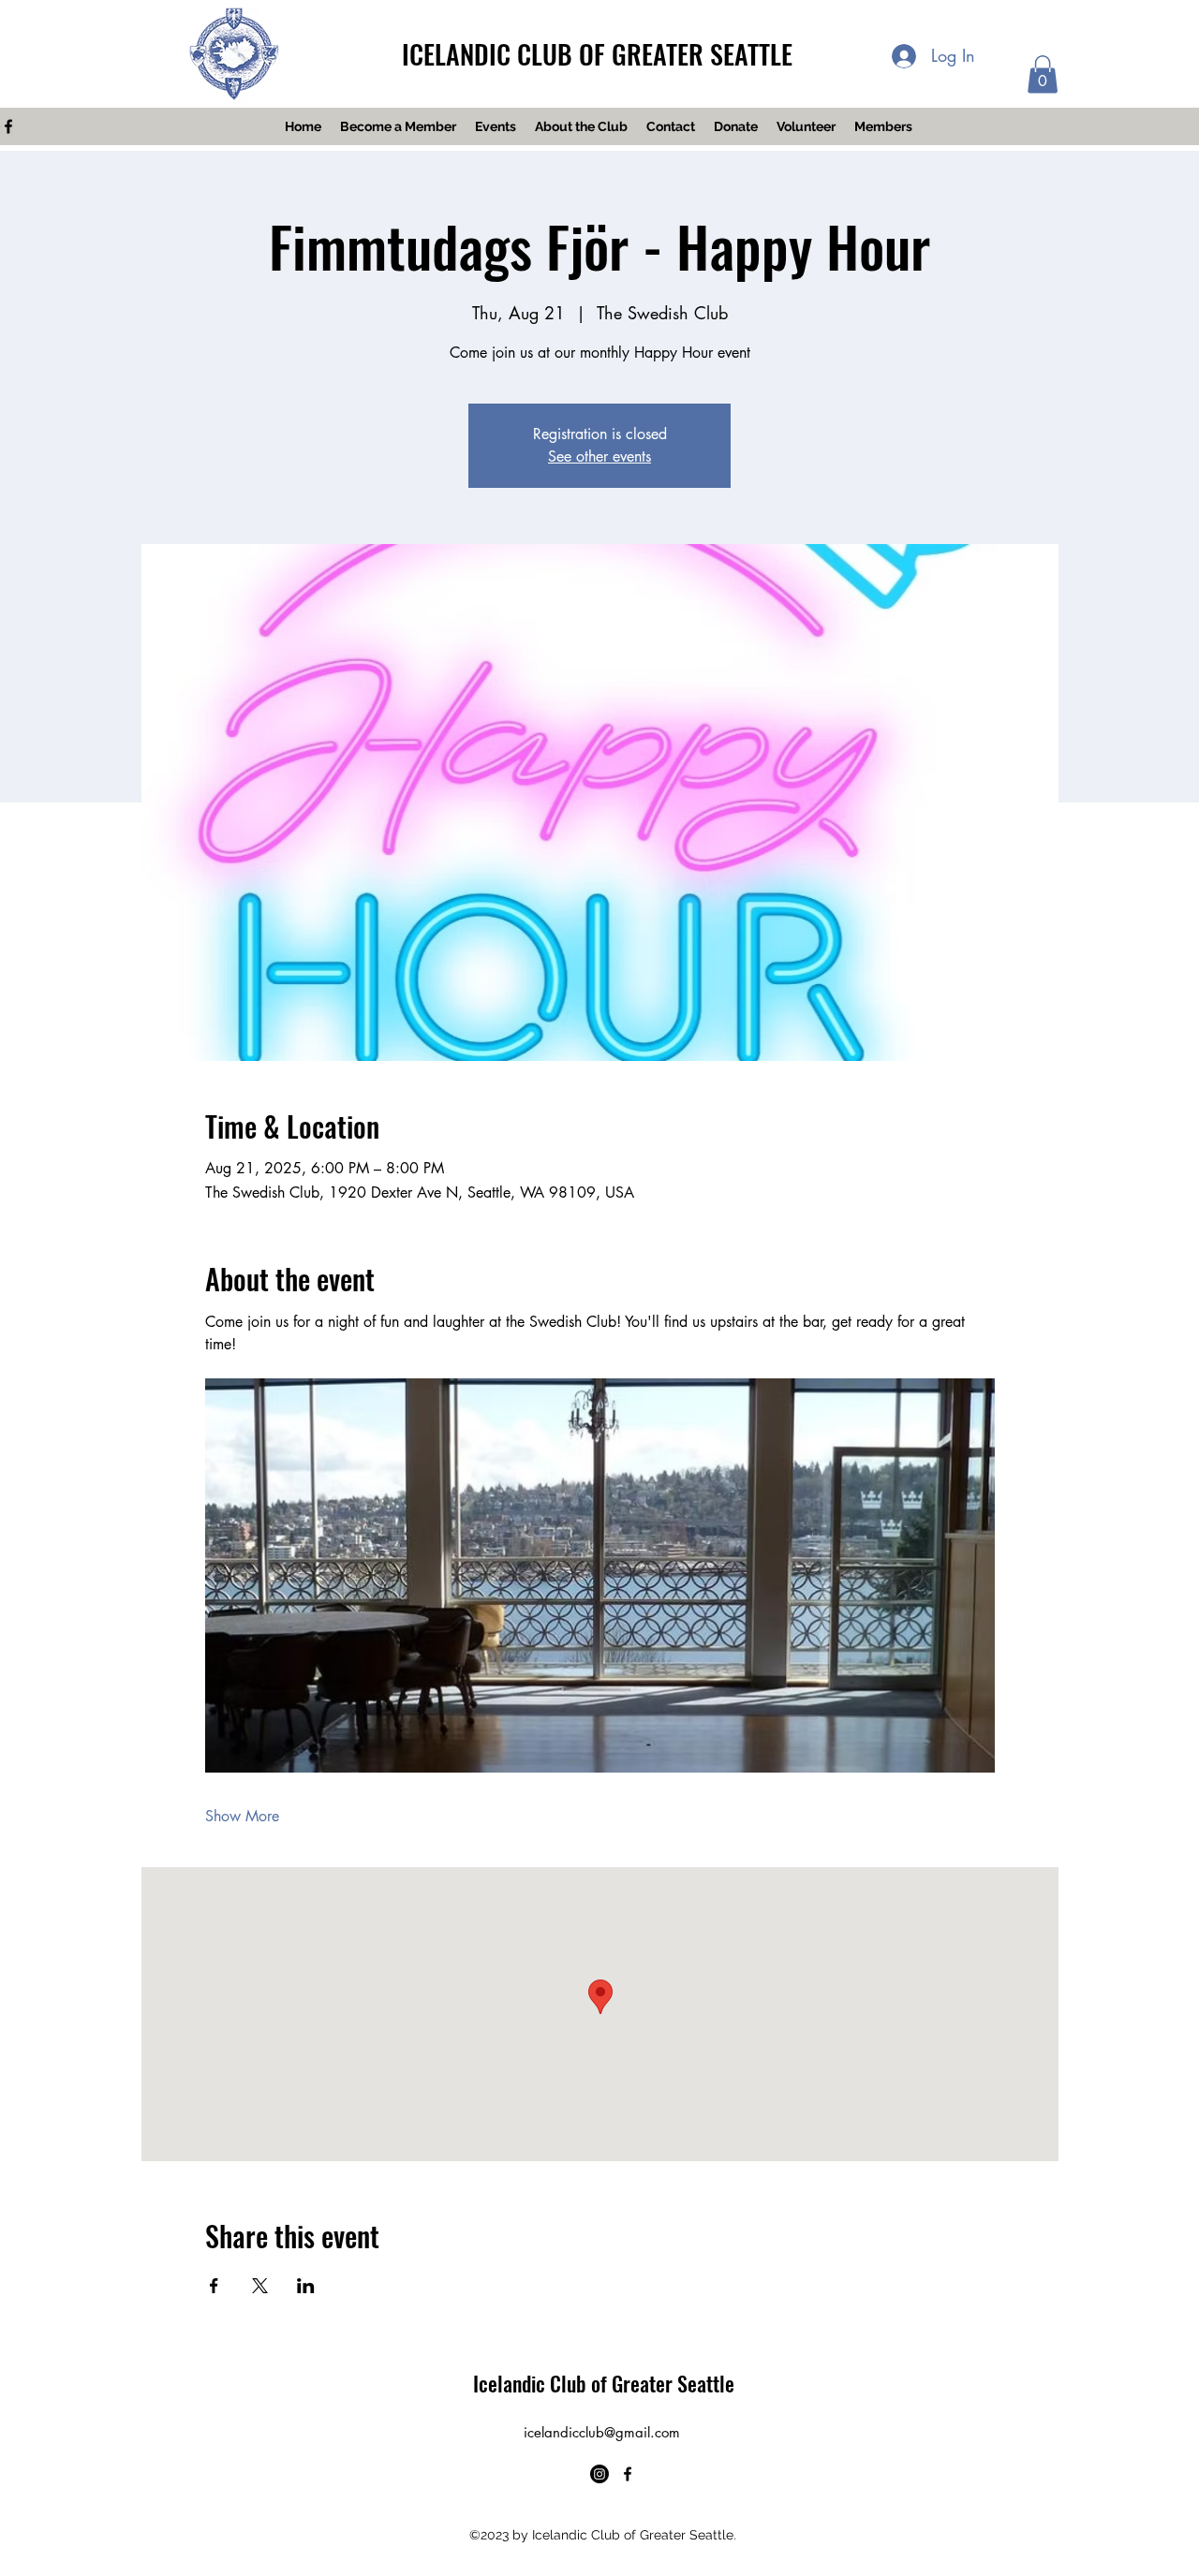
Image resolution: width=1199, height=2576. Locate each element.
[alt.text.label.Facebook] (628, 2474)
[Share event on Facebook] (214, 2286)
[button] (1043, 74)
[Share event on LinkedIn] (306, 2286)
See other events (599, 456)
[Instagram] (599, 2474)
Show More (242, 1816)
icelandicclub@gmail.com (602, 2432)
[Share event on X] (260, 2286)
